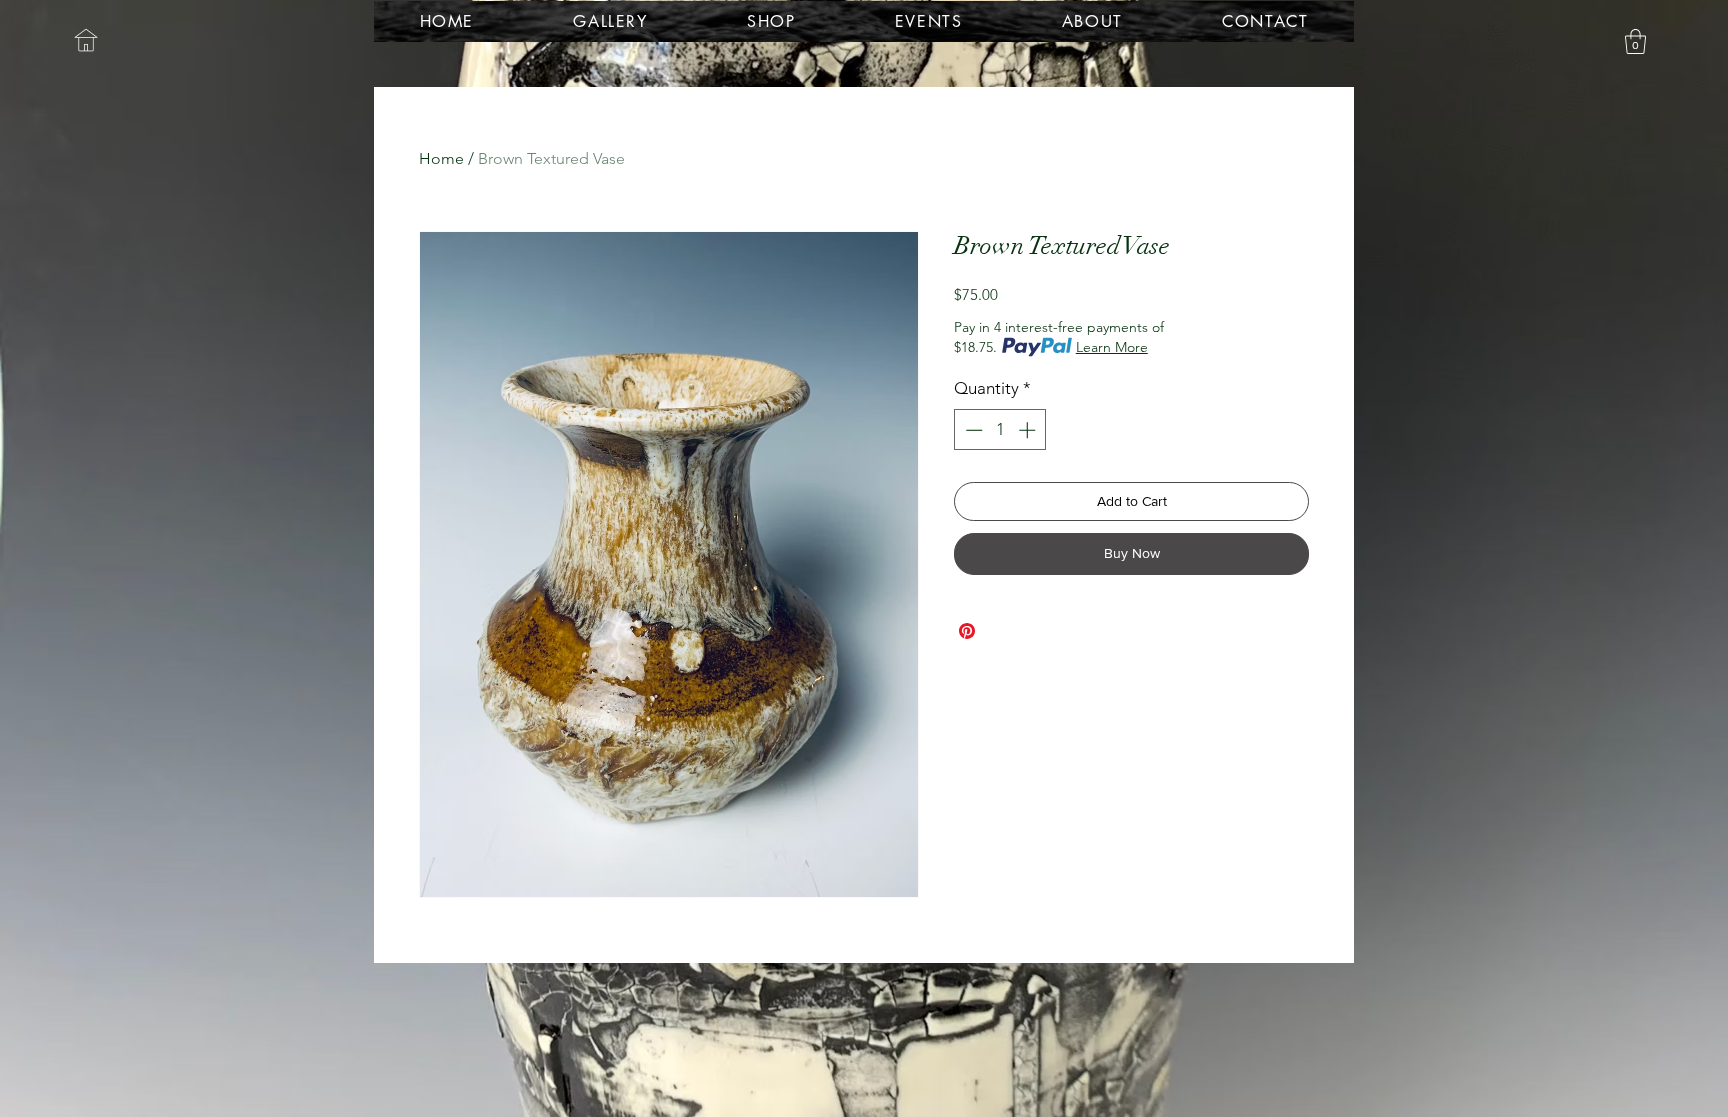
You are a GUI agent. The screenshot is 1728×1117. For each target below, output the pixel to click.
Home (441, 158)
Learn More (1112, 347)
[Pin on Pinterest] (967, 631)
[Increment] (1029, 430)
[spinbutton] (1000, 430)
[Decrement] (972, 430)
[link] (1635, 41)
